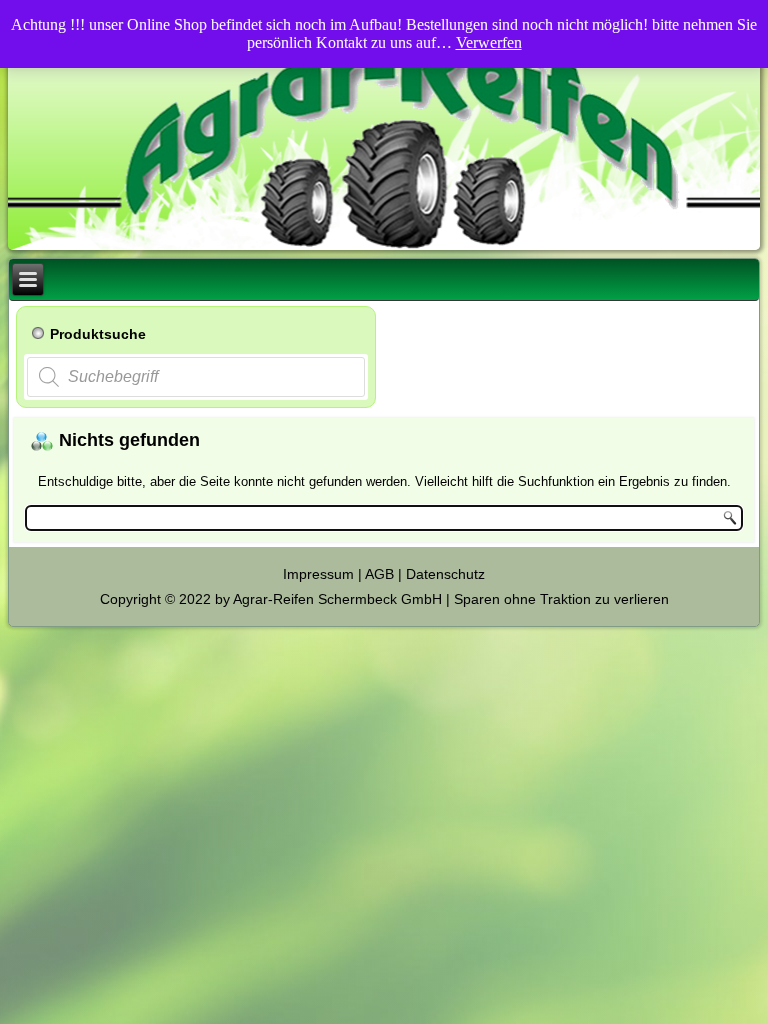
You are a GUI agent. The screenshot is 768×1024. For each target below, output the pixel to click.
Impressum (318, 574)
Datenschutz (445, 574)
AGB (379, 574)
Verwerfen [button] (489, 42)
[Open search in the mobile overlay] (196, 377)
